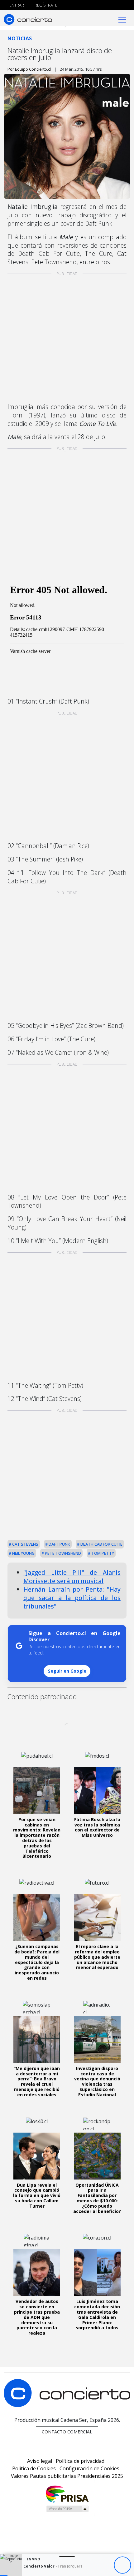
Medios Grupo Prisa (67, 2509)
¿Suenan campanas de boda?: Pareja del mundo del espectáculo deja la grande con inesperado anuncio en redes (37, 1962)
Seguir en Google (67, 1671)
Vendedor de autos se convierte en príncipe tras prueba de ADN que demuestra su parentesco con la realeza (37, 2317)
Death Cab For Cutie (101, 1544)
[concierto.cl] (28, 19)
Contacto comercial (67, 2432)
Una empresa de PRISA (67, 2494)
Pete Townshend (62, 1553)
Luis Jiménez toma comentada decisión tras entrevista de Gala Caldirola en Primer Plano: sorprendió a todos (97, 2314)
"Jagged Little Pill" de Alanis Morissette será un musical (72, 1577)
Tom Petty (102, 1553)
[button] (4, 2576)
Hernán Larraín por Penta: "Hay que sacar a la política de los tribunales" (72, 1598)
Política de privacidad (80, 2461)
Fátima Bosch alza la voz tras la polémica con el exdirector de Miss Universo (97, 1827)
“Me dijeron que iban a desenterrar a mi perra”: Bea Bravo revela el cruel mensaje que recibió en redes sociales (37, 2081)
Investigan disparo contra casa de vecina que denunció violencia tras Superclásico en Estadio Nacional (97, 2081)
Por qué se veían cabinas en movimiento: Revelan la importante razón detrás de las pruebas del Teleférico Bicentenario (37, 1838)
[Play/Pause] (122, 2565)
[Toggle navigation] (122, 19)
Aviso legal (40, 2461)
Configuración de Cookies (89, 2468)
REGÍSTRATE (45, 5)
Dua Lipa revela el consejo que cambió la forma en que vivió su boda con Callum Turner (37, 2195)
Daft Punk (59, 1544)
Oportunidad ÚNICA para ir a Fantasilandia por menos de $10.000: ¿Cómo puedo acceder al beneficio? (97, 2198)
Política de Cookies (34, 2468)
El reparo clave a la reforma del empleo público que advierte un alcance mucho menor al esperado (97, 1957)
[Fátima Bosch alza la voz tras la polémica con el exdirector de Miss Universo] (97, 1791)
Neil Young (23, 1553)
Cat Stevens (25, 1544)
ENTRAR (16, 5)
